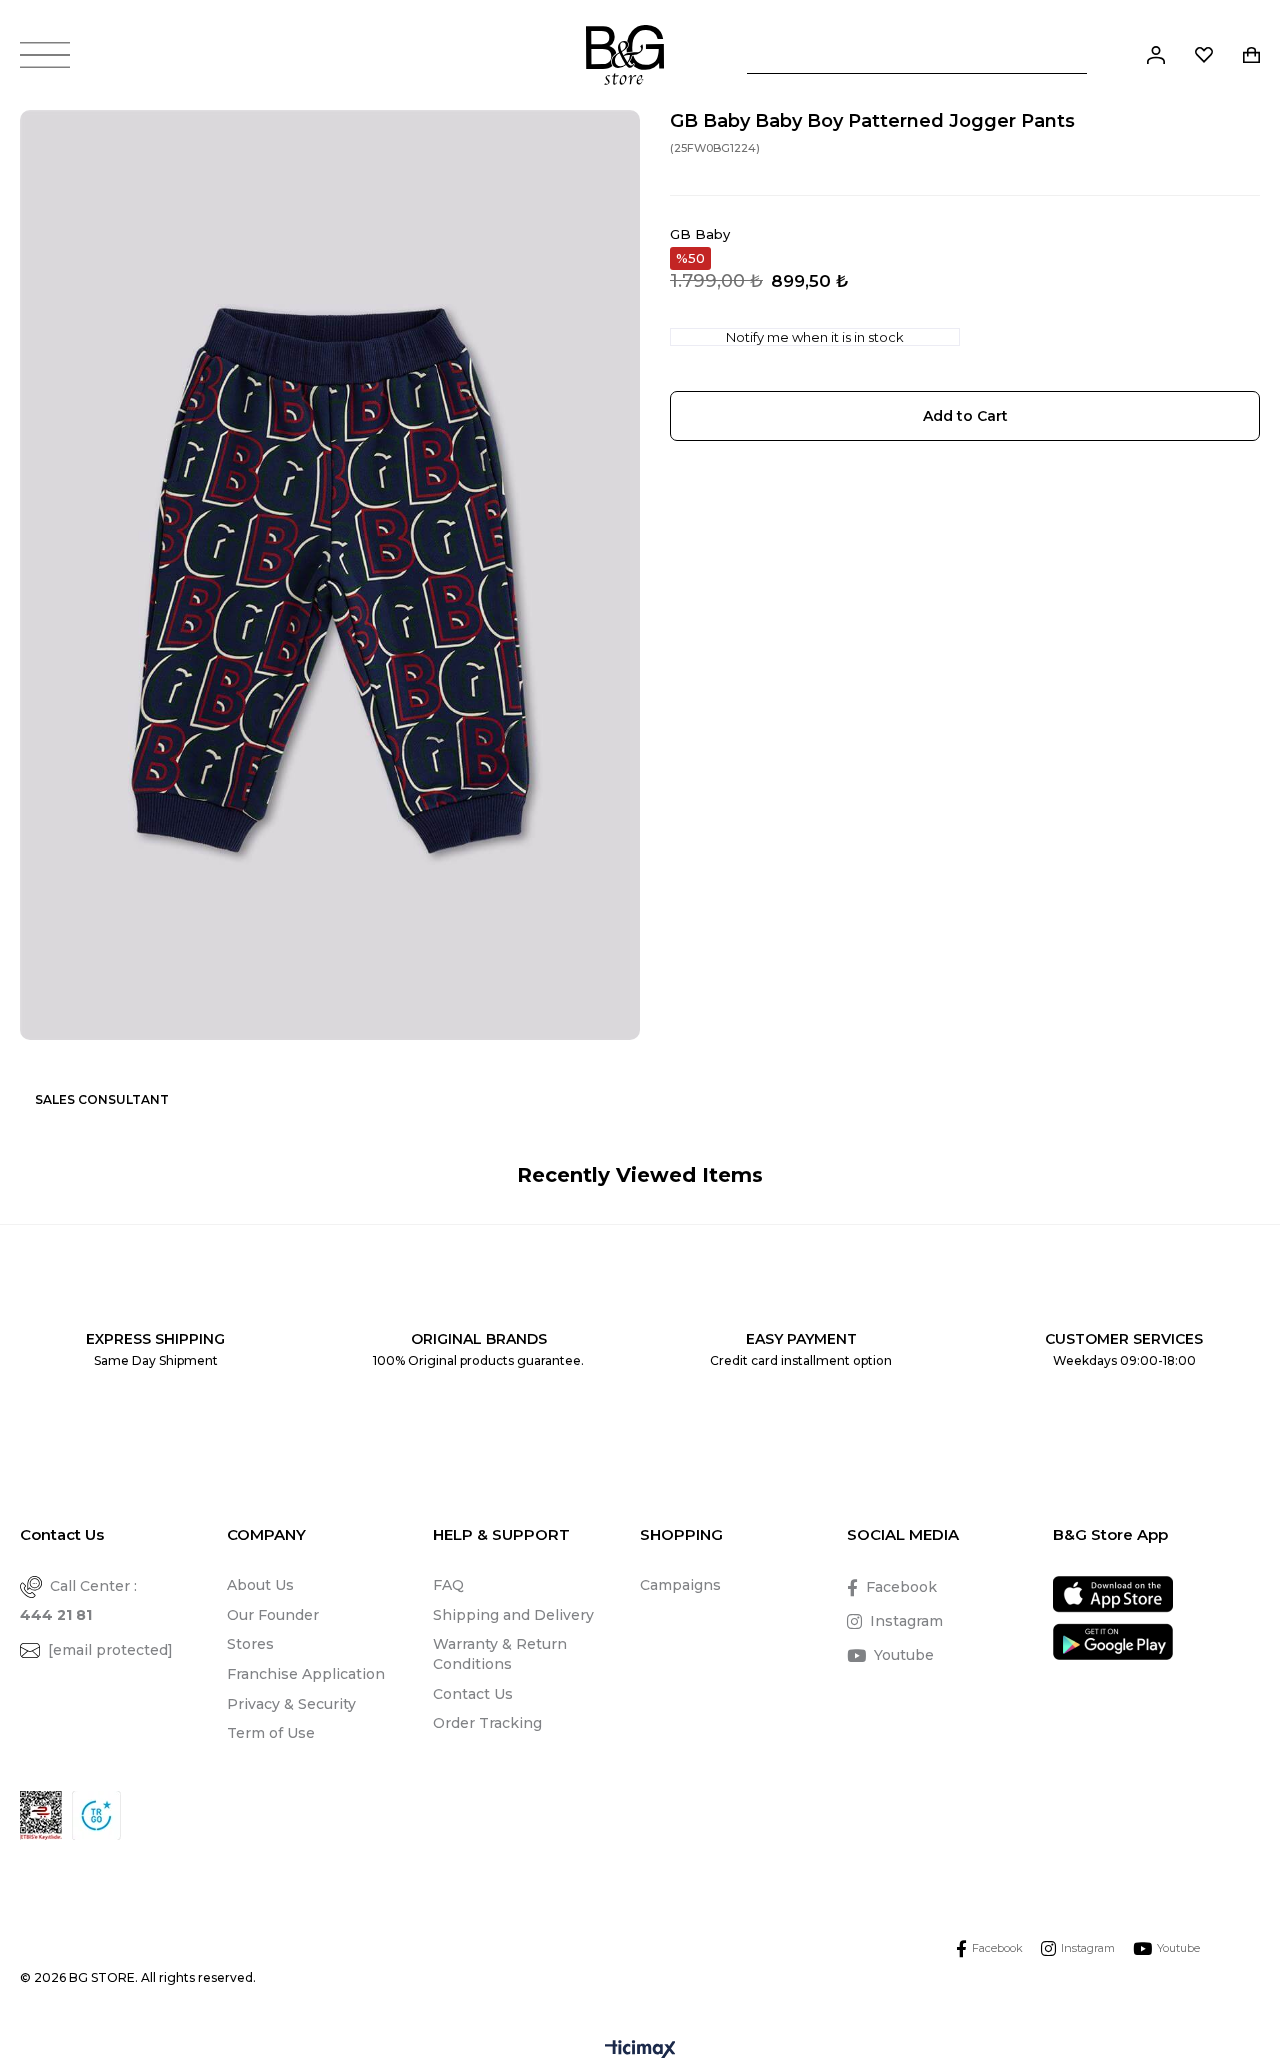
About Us (260, 1585)
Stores (250, 1644)
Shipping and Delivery (513, 1615)
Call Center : (78, 1600)
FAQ (448, 1585)
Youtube (904, 1655)
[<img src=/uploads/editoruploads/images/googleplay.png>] (1113, 1641)
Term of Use (271, 1733)
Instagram (906, 1621)
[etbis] (41, 1815)
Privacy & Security (291, 1704)
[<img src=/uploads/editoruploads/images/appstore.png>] (1113, 1594)
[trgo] (96, 1815)
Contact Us (473, 1694)
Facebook (901, 1587)
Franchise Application (306, 1674)
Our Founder (273, 1615)
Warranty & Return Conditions (500, 1654)
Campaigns (680, 1585)
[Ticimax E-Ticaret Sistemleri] (640, 2050)
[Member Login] (1156, 55)
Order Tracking (487, 1723)
